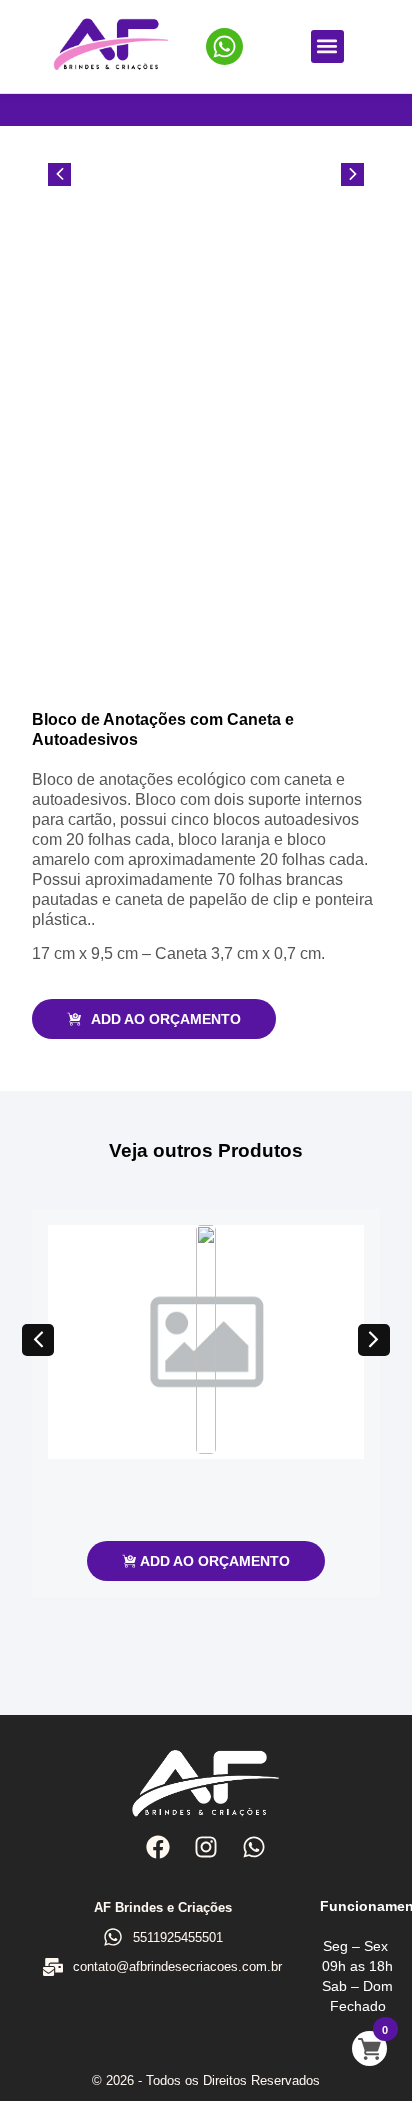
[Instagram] (206, 1847)
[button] (327, 46)
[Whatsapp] (254, 1847)
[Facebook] (157, 1847)
